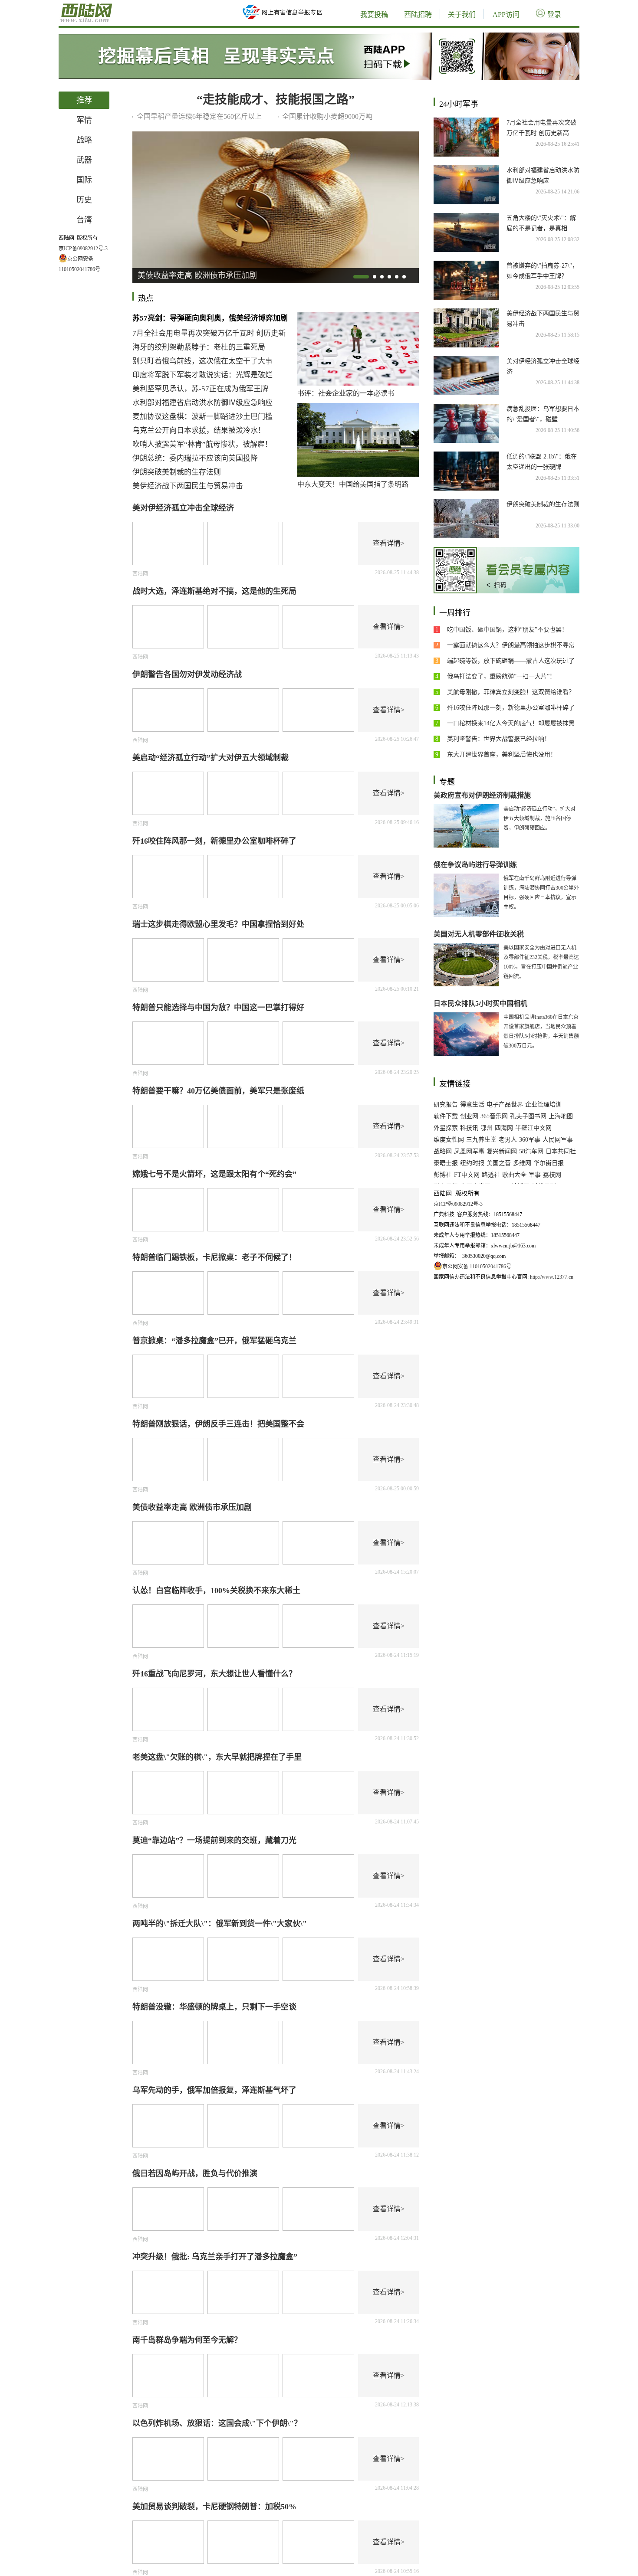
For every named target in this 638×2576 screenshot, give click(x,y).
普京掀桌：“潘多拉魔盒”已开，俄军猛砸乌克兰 (214, 1341)
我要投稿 (374, 15)
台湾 (84, 220)
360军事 (530, 1140)
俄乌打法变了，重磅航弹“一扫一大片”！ (501, 676)
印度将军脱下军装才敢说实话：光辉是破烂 (202, 375)
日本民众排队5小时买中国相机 (480, 1003)
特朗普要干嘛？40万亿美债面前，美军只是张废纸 (218, 1091)
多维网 (522, 1163)
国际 (84, 180)
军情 (84, 120)
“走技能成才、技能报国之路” (276, 100)
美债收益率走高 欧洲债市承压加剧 (192, 1507)
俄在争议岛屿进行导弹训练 (475, 865)
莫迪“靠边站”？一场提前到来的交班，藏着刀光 (214, 1840)
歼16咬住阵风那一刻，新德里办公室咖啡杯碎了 (214, 841)
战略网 (443, 1151)
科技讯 (469, 1128)
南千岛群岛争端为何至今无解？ (187, 2340)
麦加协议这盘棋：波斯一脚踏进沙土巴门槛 (202, 417)
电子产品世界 (505, 1105)
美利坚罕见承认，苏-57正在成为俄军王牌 (200, 389)
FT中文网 (467, 1175)
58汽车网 (531, 1151)
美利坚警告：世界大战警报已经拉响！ (499, 739)
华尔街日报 (549, 1163)
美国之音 (499, 1163)
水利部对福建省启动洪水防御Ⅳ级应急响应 (202, 403)
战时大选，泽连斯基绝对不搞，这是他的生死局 (214, 591)
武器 (84, 160)
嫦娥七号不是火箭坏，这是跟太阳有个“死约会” (214, 1174)
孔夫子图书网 (528, 1116)
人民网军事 (558, 1140)
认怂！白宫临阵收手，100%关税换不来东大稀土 (216, 1591)
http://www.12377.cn (551, 1277)
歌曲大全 (514, 1175)
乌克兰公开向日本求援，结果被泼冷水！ (199, 430)
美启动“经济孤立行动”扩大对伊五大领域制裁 (210, 758)
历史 (84, 200)
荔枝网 (552, 1175)
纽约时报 (472, 1163)
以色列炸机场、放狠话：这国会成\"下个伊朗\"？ (217, 2423)
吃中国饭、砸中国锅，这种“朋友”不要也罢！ (507, 630)
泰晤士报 (446, 1163)
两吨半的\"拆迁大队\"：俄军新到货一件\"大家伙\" (220, 1924)
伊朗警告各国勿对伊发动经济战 (187, 674)
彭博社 (443, 1175)
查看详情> (389, 543)
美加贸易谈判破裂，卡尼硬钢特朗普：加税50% (214, 2507)
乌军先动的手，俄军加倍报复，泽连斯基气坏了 (214, 2090)
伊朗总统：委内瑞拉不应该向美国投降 (195, 458)
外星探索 (446, 1128)
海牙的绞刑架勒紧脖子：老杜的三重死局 (199, 347)
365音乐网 (494, 1116)
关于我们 (462, 15)
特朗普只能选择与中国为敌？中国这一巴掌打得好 (218, 1008)
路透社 (491, 1175)
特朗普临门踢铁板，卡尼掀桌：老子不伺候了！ (214, 1257)
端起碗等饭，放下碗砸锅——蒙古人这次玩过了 (511, 661)
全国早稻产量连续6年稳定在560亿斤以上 (199, 116)
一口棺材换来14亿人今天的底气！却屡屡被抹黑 (511, 723)
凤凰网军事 (469, 1151)
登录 (554, 15)
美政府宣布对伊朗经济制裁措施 (482, 795)
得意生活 (472, 1105)
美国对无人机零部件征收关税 (479, 934)
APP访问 (506, 15)
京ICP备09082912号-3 (83, 249)
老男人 (508, 1140)
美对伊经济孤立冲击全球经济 (183, 508)
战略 (84, 140)
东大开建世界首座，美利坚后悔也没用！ (502, 754)
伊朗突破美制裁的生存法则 (177, 472)
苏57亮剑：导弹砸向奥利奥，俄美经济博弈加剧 (210, 318)
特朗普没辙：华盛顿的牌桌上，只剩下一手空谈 (214, 2007)
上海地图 (561, 1116)
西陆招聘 (418, 15)
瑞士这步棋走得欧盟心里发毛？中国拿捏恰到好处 (218, 924)
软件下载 (446, 1116)
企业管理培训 (543, 1105)
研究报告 (446, 1105)
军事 (535, 1175)
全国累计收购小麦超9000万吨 (327, 116)
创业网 (469, 1116)
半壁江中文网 (533, 1128)
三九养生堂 (481, 1140)
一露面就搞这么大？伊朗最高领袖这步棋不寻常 (511, 645)
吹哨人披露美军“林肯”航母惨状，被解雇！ (202, 444)
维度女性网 (449, 1140)
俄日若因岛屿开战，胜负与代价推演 (195, 2173)
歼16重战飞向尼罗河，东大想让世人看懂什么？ (214, 1674)
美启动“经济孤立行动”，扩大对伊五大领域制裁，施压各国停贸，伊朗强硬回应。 (539, 818)
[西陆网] (116, 4)
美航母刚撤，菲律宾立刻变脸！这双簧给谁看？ (511, 692)
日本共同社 (561, 1151)
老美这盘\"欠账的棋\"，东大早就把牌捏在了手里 (217, 1757)
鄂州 (487, 1128)
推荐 (84, 100)
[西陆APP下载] (319, 36)
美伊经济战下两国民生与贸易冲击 (188, 486)
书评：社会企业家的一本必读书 (346, 393)
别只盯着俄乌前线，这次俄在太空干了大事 (202, 361)
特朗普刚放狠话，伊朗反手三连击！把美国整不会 (218, 1424)
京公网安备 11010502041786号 (477, 1267)
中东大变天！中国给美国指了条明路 (353, 484)
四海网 (504, 1128)
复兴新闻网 (502, 1151)
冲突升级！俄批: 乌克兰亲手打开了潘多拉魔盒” (215, 2257)
